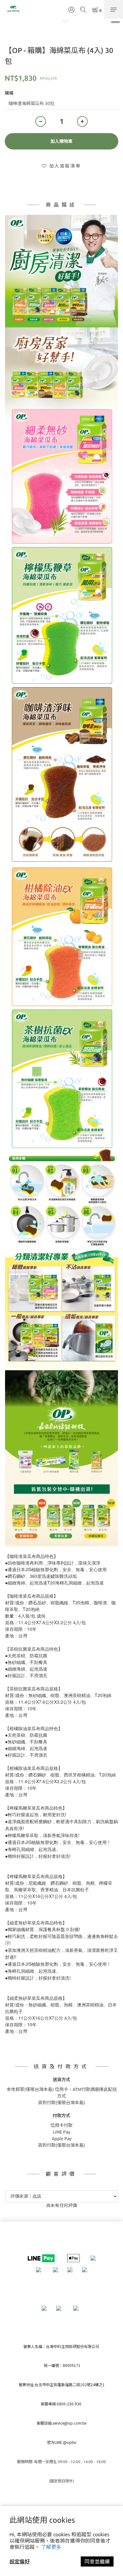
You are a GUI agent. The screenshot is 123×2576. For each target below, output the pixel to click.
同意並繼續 (97, 2561)
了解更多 (51, 2547)
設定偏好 (20, 2561)
